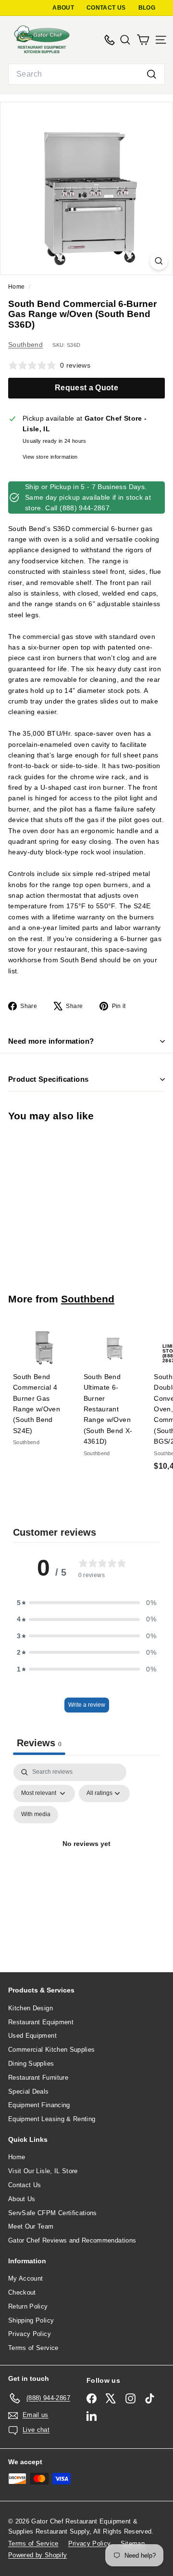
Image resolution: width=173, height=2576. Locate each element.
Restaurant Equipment (41, 2022)
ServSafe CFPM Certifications (53, 2213)
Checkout (22, 2292)
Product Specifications (48, 1079)
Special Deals (29, 2091)
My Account (26, 2278)
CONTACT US (106, 8)
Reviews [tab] (39, 1743)
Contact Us (25, 2185)
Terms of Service (33, 2348)
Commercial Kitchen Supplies (51, 2050)
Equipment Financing (39, 2105)
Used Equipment (32, 2036)
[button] (86, 1603)
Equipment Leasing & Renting (52, 2119)
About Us (22, 2199)
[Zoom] (159, 261)
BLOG (147, 8)
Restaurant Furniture (38, 2078)
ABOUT (63, 8)
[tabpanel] (86, 1855)
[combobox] (86, 74)
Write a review (87, 1705)
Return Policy (28, 2306)
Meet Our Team (31, 2226)
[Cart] (143, 40)
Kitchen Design (31, 2008)
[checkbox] (36, 1815)
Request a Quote (86, 388)
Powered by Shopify (37, 2555)
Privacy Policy (30, 2334)
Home (17, 287)
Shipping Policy (31, 2320)
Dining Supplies (31, 2064)
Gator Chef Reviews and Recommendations (72, 2240)
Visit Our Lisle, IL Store (43, 2171)
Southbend (25, 345)
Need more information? (51, 1041)
